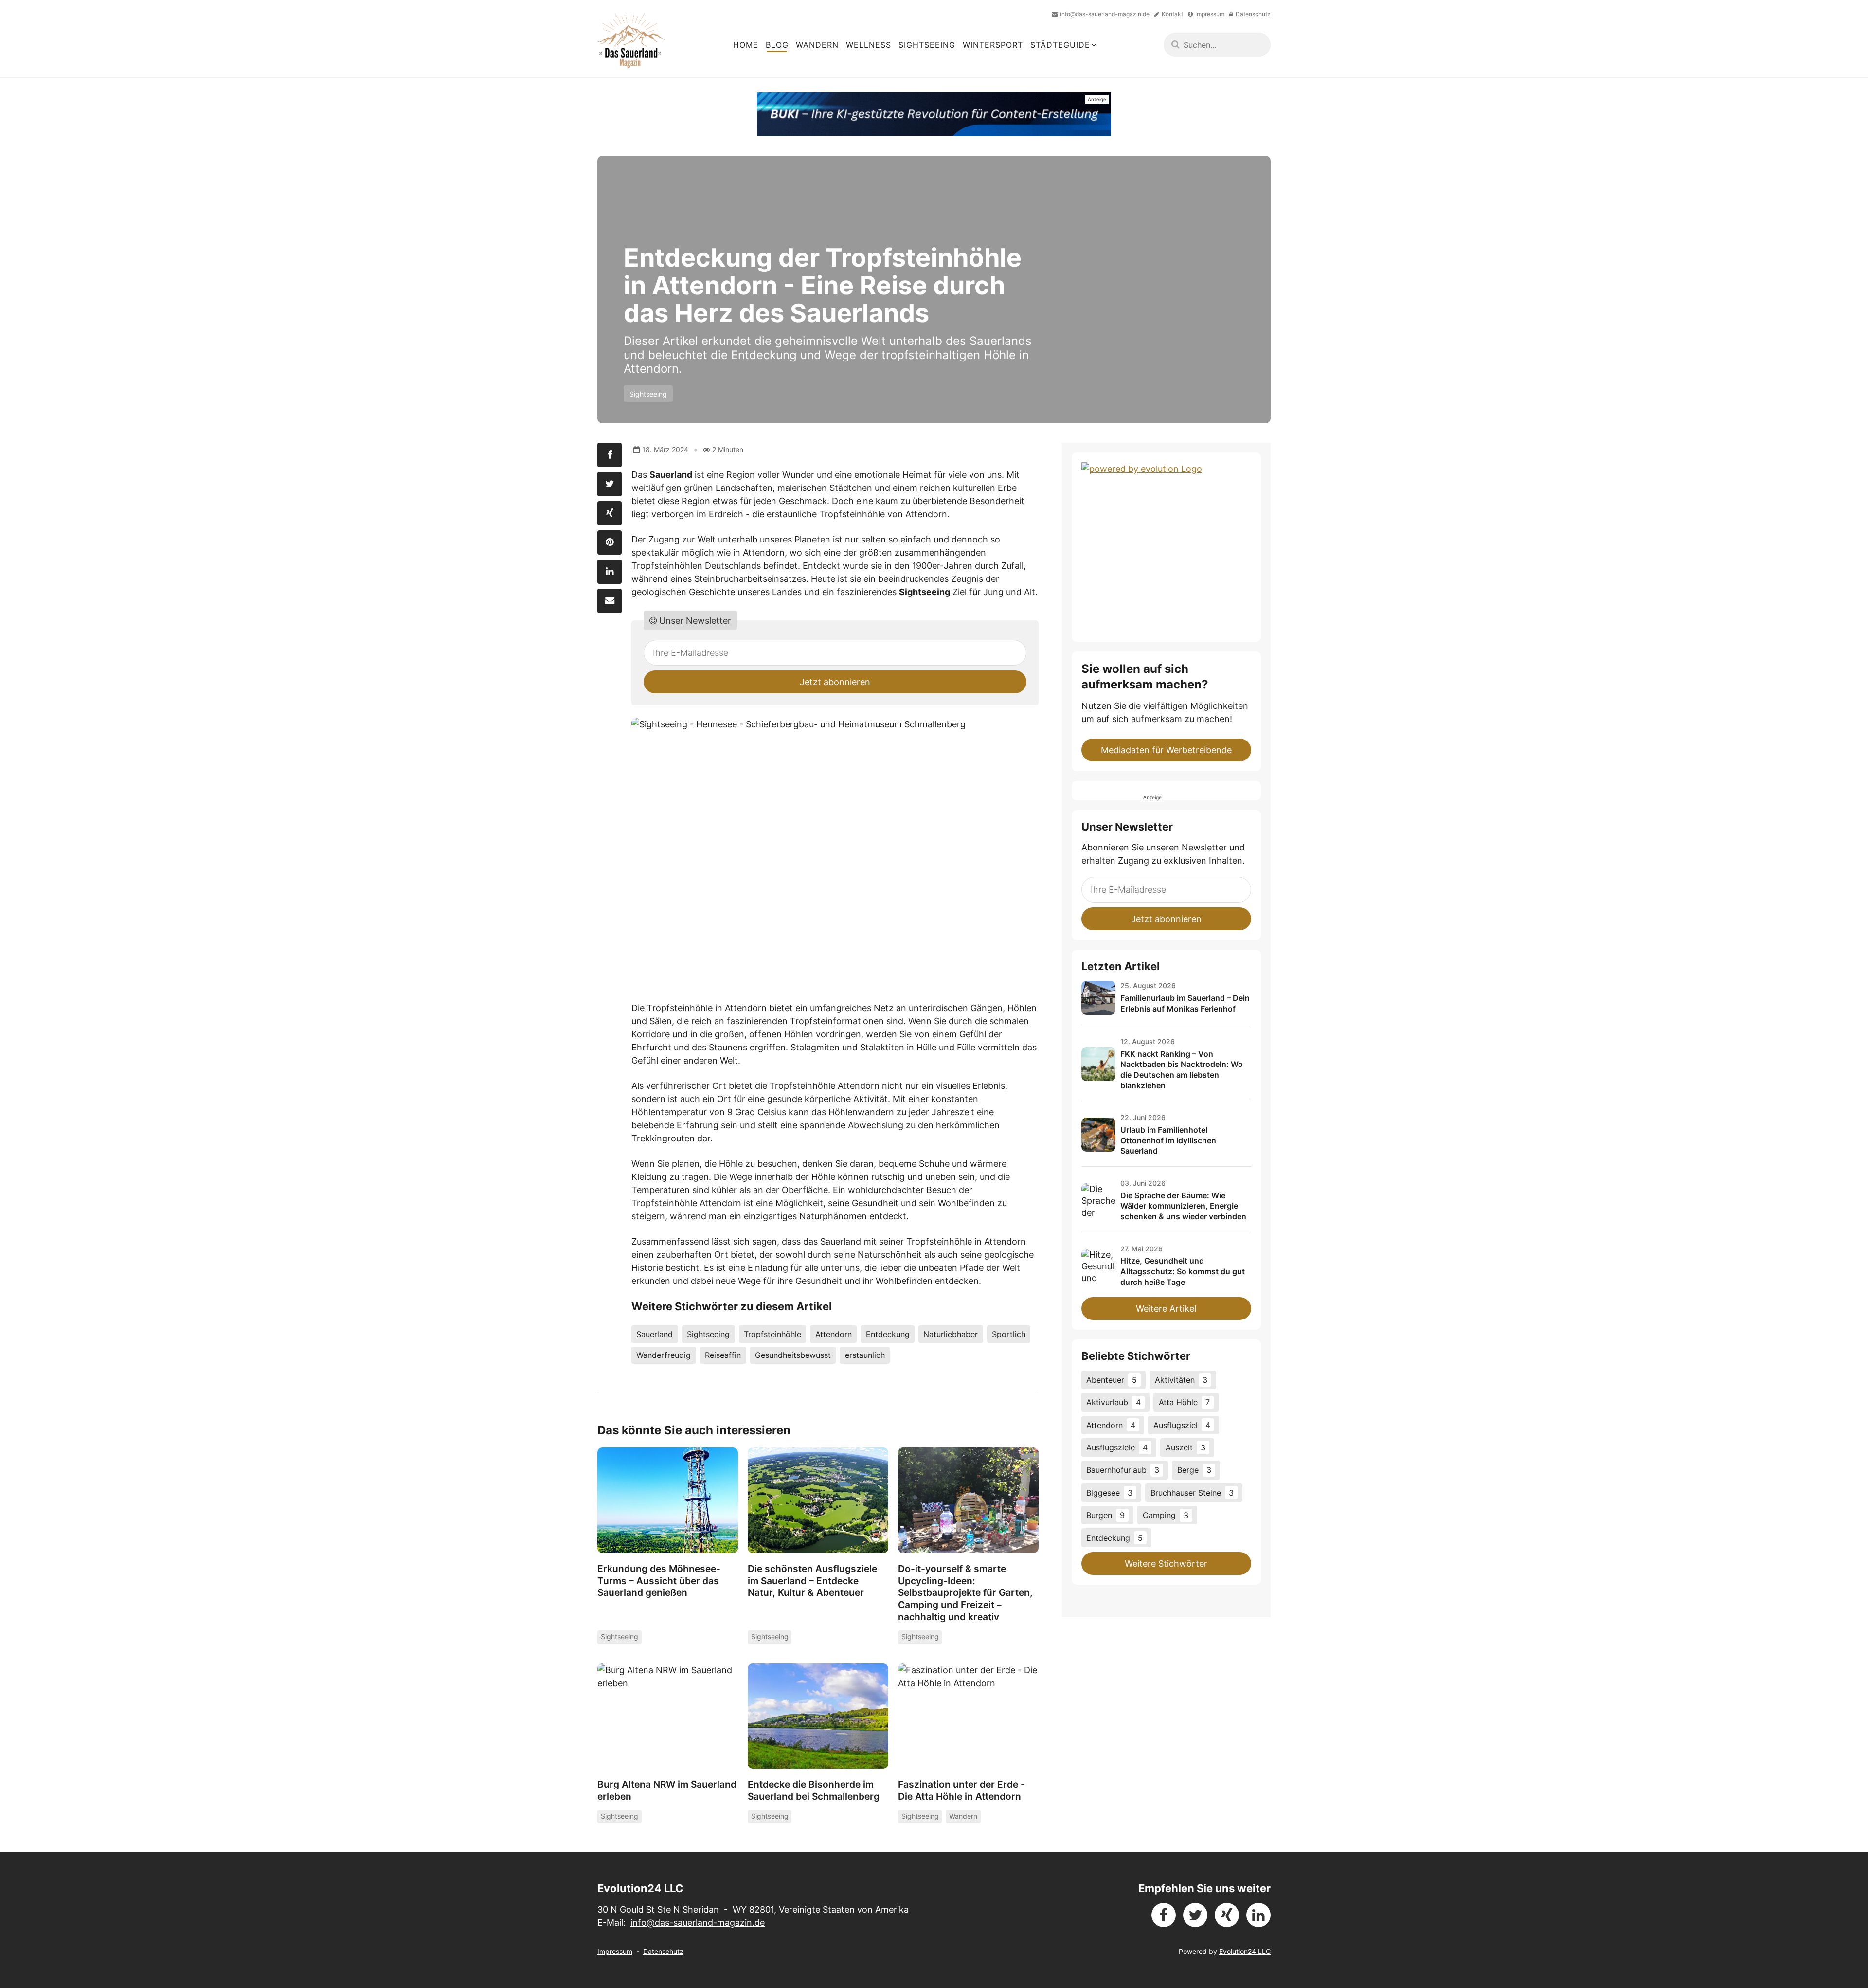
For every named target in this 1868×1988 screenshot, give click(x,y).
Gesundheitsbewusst (793, 1355)
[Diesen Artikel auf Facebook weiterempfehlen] (610, 455)
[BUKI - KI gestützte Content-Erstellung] (934, 114)
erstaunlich (865, 1355)
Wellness (869, 45)
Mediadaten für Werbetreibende (1166, 750)
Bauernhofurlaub (1123, 1470)
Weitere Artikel (1166, 1309)
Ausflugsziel (1182, 1425)
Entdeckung (888, 1334)
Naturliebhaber (951, 1334)
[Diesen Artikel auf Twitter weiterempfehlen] (610, 484)
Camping (1166, 1515)
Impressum (615, 1951)
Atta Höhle (1184, 1402)
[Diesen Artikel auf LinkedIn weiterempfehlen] (610, 572)
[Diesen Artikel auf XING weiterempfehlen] (610, 513)
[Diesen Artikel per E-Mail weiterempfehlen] (610, 601)
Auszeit (1185, 1447)
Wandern (817, 45)
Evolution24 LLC (1245, 1951)
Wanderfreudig (664, 1355)
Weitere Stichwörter (1166, 1563)
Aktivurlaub (1114, 1402)
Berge (1194, 1470)
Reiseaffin (723, 1355)
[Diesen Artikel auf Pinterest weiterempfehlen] (610, 542)
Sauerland (655, 1334)
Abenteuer (1112, 1380)
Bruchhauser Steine (1192, 1493)
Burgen (1105, 1515)
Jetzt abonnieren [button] (835, 682)
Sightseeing (927, 45)
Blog (777, 45)
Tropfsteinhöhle (772, 1334)
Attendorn (834, 1334)
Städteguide (1060, 45)
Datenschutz (663, 1951)
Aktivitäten (1181, 1380)
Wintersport (993, 45)
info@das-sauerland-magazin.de (698, 1923)
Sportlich (1009, 1334)
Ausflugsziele (1117, 1447)
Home (746, 45)
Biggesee (1109, 1493)
